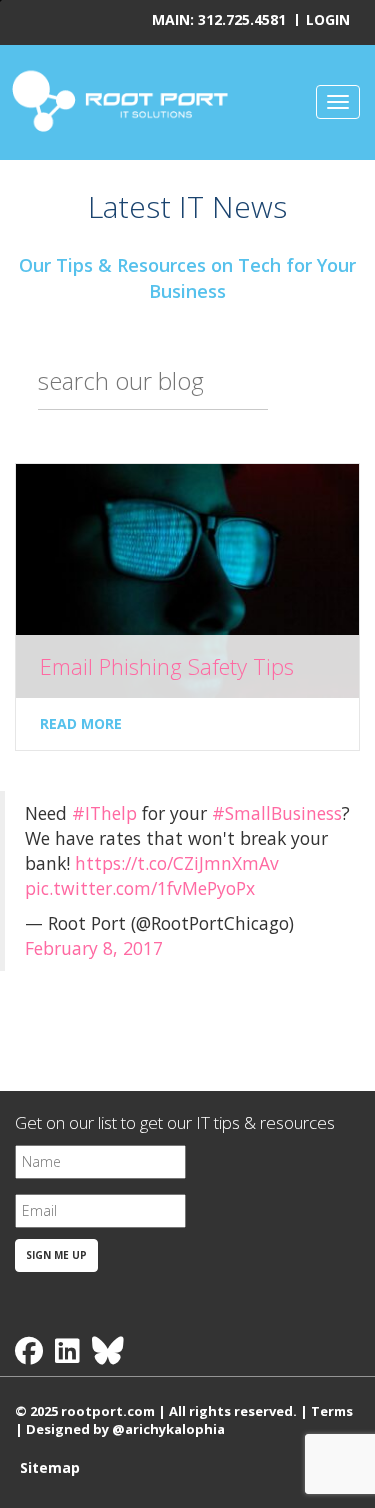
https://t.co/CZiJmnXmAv (177, 863)
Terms (332, 1411)
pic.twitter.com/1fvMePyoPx (140, 888)
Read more (81, 723)
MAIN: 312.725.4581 (219, 19)
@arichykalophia (168, 1429)
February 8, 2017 (94, 948)
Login (328, 19)
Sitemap (50, 1467)
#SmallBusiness (277, 813)
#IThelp (104, 813)
